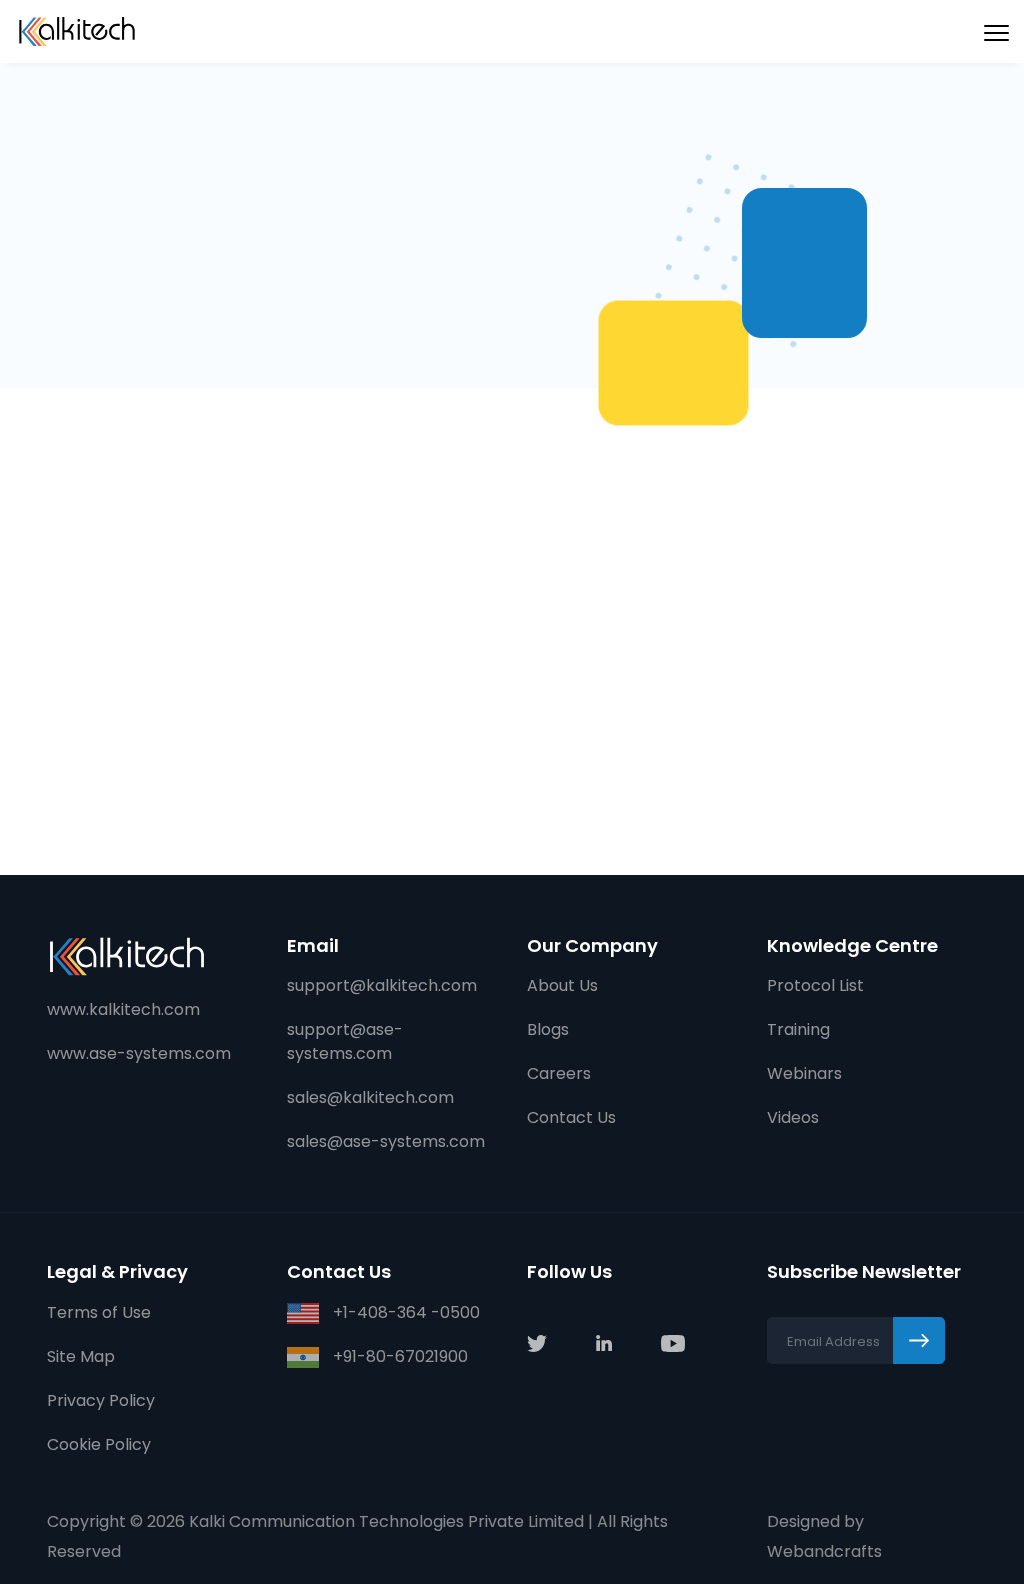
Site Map (81, 1356)
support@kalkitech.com (382, 985)
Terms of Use (99, 1312)
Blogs (548, 1029)
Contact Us (571, 1117)
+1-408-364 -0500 (404, 1312)
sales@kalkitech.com (370, 1097)
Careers (559, 1073)
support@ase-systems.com (345, 1041)
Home (85, 109)
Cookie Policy (99, 1444)
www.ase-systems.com (139, 1053)
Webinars (804, 1073)
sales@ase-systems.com (386, 1141)
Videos (793, 1117)
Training (798, 1029)
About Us (562, 985)
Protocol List (815, 985)
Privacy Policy (101, 1400)
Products (177, 109)
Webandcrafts (824, 1551)
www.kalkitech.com (123, 1009)
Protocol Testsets (329, 109)
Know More (111, 767)
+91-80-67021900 (398, 1356)
